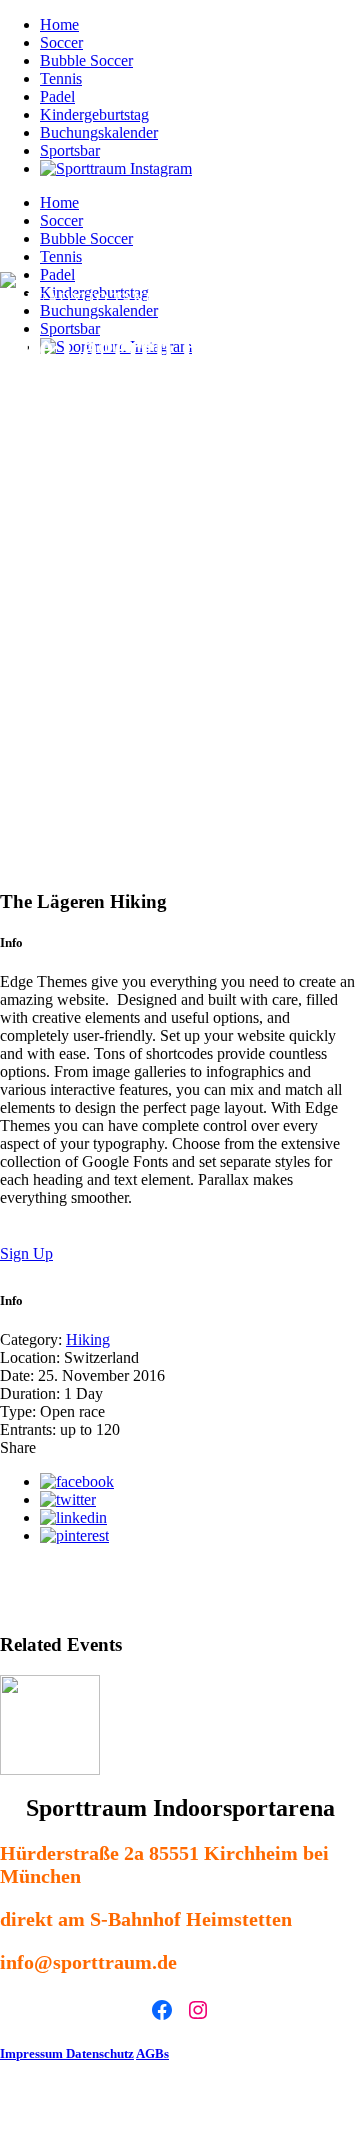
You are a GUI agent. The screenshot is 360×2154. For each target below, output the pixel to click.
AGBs (152, 2053)
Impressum (33, 2053)
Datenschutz (100, 2053)
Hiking (88, 1339)
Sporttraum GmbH (153, 2110)
